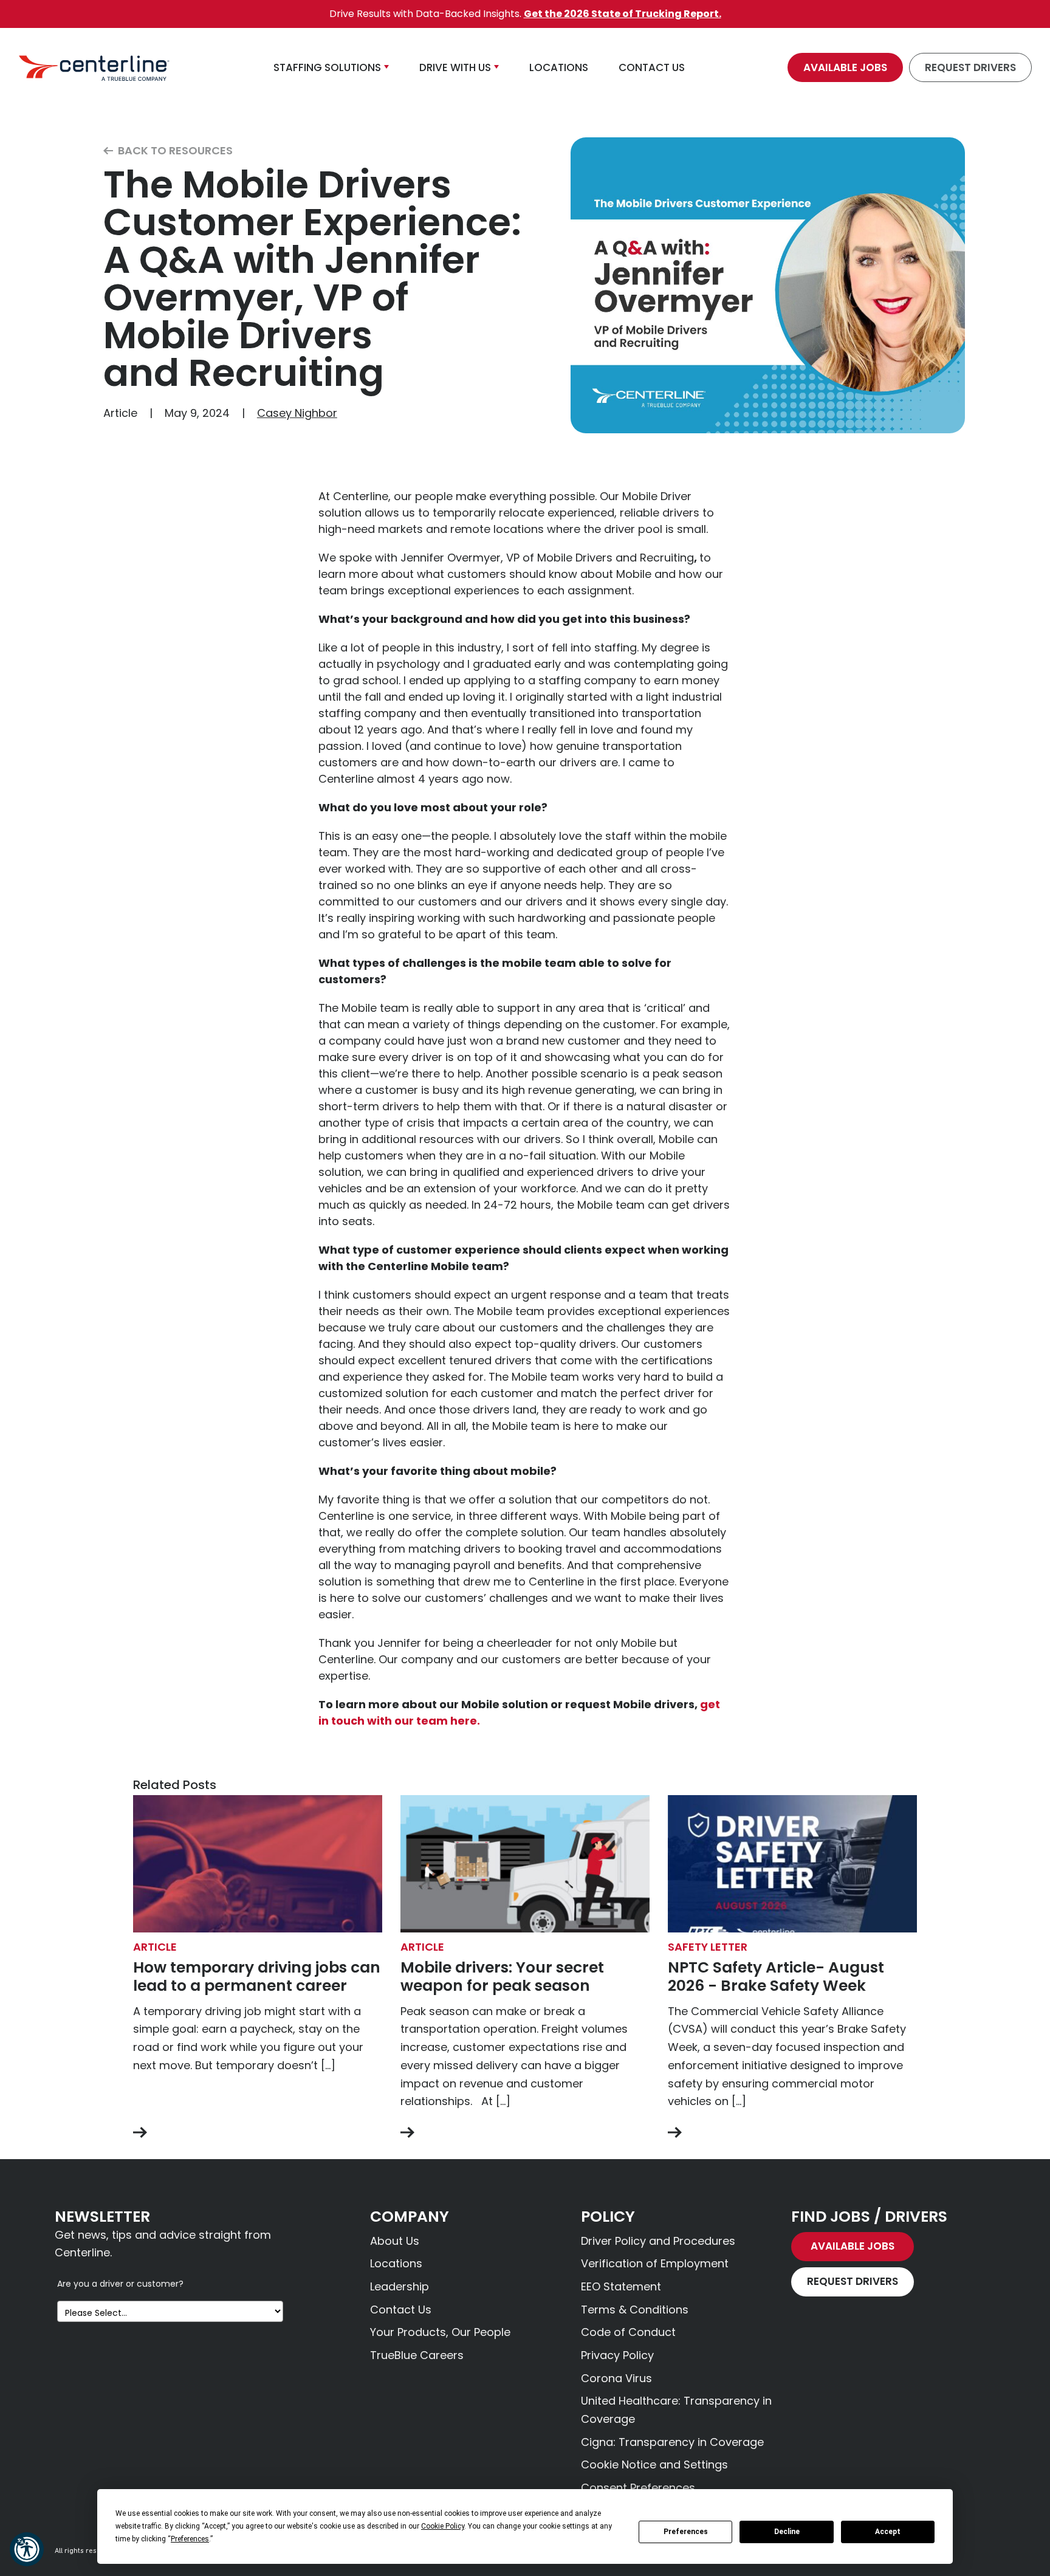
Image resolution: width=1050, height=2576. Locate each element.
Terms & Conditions (635, 2310)
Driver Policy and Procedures (658, 2241)
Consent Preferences (638, 2488)
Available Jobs (845, 67)
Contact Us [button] (652, 67)
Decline (787, 2532)
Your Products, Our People (440, 2332)
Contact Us (401, 2310)
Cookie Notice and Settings (654, 2464)
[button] (27, 2549)
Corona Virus (616, 2378)
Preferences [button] (190, 2539)
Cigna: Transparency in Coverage (672, 2442)
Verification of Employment (655, 2263)
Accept (888, 2532)
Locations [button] (559, 67)
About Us (395, 2241)
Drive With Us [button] (455, 67)
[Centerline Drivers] (94, 67)
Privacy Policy (617, 2355)
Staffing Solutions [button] (327, 67)
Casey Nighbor (297, 413)
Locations (396, 2263)
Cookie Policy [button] (443, 2526)
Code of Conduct (628, 2332)
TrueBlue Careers (417, 2355)
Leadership (400, 2286)
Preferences (686, 2532)
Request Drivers (970, 67)
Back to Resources (174, 151)
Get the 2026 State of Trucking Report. (623, 14)
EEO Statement (621, 2286)
